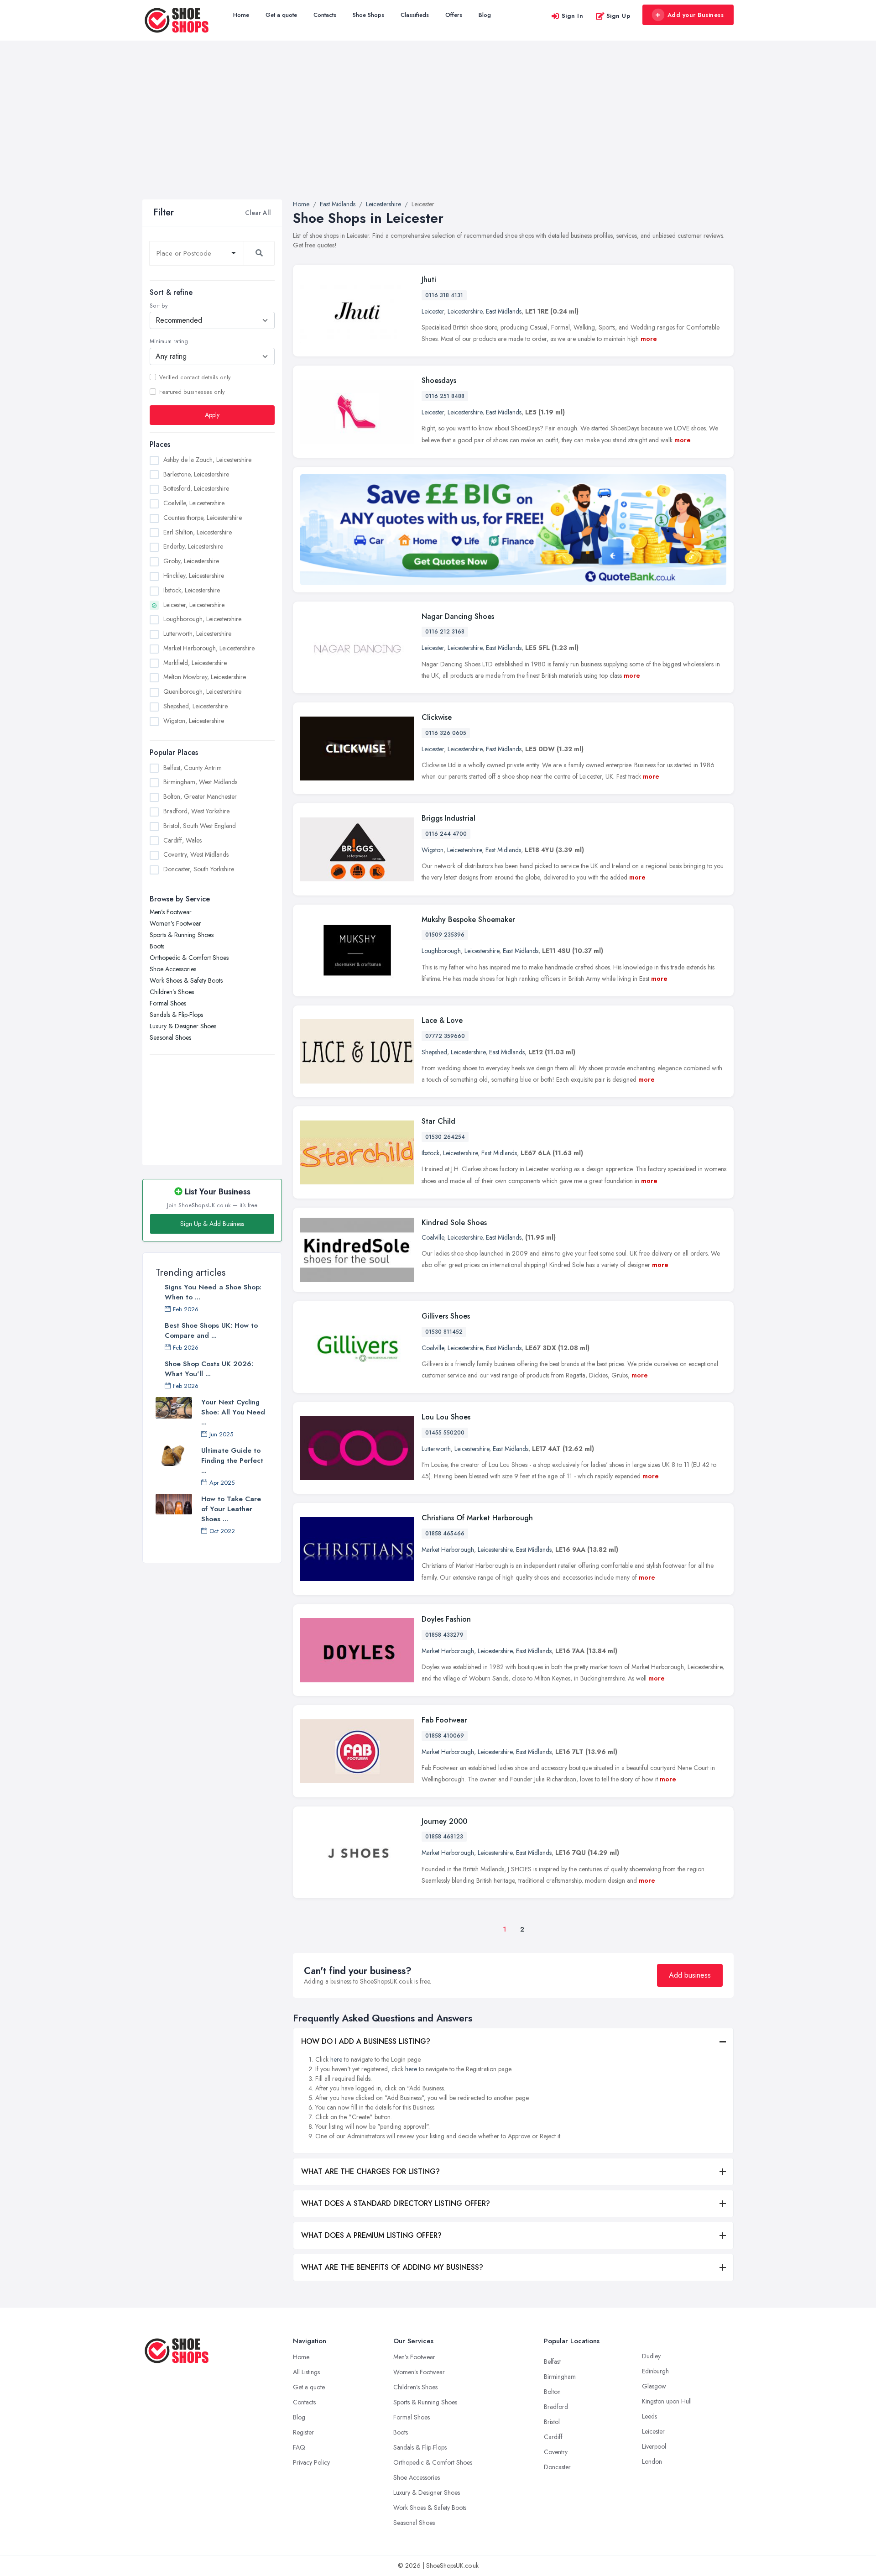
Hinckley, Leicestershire (194, 576)
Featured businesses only (192, 392)
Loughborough (441, 951)
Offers (454, 15)
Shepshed (434, 1052)
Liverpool (654, 2446)
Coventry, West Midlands (196, 854)
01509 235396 (445, 935)
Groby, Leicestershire (191, 561)
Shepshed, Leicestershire (196, 706)
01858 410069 (445, 1736)
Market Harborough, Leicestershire (209, 648)
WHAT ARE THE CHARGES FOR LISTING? (370, 2171)
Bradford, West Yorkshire (196, 811)
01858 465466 (445, 1534)
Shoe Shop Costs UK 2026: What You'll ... (209, 1369)
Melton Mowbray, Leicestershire (205, 677)
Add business (690, 1975)
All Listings (306, 2372)
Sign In (573, 16)
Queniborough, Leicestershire (202, 691)
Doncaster (557, 2467)
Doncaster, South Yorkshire (199, 869)
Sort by (159, 306)
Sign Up (618, 16)
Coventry (556, 2452)
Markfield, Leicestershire (195, 663)
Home (241, 15)
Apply (212, 415)
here (336, 2059)
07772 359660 (445, 1036)
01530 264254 (445, 1137)
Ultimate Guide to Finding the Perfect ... (232, 1461)
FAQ (299, 2447)
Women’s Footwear (175, 923)
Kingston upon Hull (667, 2401)
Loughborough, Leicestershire (202, 619)
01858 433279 (444, 1635)
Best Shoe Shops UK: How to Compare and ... (211, 1330)
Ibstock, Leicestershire (192, 590)
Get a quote (281, 15)
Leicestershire (465, 311)
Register (303, 2432)
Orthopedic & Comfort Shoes (189, 958)
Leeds (649, 2416)
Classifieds (415, 15)
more (649, 339)
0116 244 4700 (446, 834)
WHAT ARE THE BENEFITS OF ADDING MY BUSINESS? (392, 2267)
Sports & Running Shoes (182, 935)
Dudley (651, 2356)
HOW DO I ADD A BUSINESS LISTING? (366, 2041)
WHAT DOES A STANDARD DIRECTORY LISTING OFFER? (396, 2203)
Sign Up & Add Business (212, 1224)
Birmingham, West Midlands (200, 782)
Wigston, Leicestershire (194, 721)
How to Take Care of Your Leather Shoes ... (231, 1509)
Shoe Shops (368, 15)
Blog (485, 15)
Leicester (433, 311)
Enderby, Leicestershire (193, 546)
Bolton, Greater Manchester (200, 796)
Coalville (433, 1237)
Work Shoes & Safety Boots (186, 980)
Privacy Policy (311, 2462)
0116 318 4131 (444, 295)
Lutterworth (436, 1449)
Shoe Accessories (173, 969)
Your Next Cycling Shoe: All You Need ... (233, 1412)
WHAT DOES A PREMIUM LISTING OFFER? (371, 2235)
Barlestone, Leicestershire (196, 474)
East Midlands (504, 311)
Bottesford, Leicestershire (196, 488)
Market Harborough (448, 1550)
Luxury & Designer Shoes (183, 1026)
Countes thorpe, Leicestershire (203, 518)
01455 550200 (445, 1433)
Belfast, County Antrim (193, 768)
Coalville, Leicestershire (194, 503)
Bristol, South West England (200, 826)
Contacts (325, 15)
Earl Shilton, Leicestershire (198, 532)
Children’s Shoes (172, 992)
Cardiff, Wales (182, 840)
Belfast (552, 2361)
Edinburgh (655, 2371)
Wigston (433, 850)
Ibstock (430, 1153)
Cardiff (553, 2437)
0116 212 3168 (445, 632)
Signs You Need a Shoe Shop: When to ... (213, 1292)
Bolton (552, 2392)
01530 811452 (444, 1332)
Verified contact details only (195, 377)
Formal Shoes (168, 1003)
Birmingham (560, 2377)
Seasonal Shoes (170, 1037)
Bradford (556, 2407)
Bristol (552, 2422)
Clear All (258, 213)
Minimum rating (169, 341)
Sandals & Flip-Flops (176, 1015)
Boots (157, 946)
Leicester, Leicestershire (194, 605)
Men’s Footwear (171, 912)
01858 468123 (444, 1837)
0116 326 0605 (446, 733)
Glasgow (654, 2386)
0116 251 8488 (445, 396)
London (652, 2461)
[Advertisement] (438, 131)
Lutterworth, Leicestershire (197, 634)
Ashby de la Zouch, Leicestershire (207, 460)
